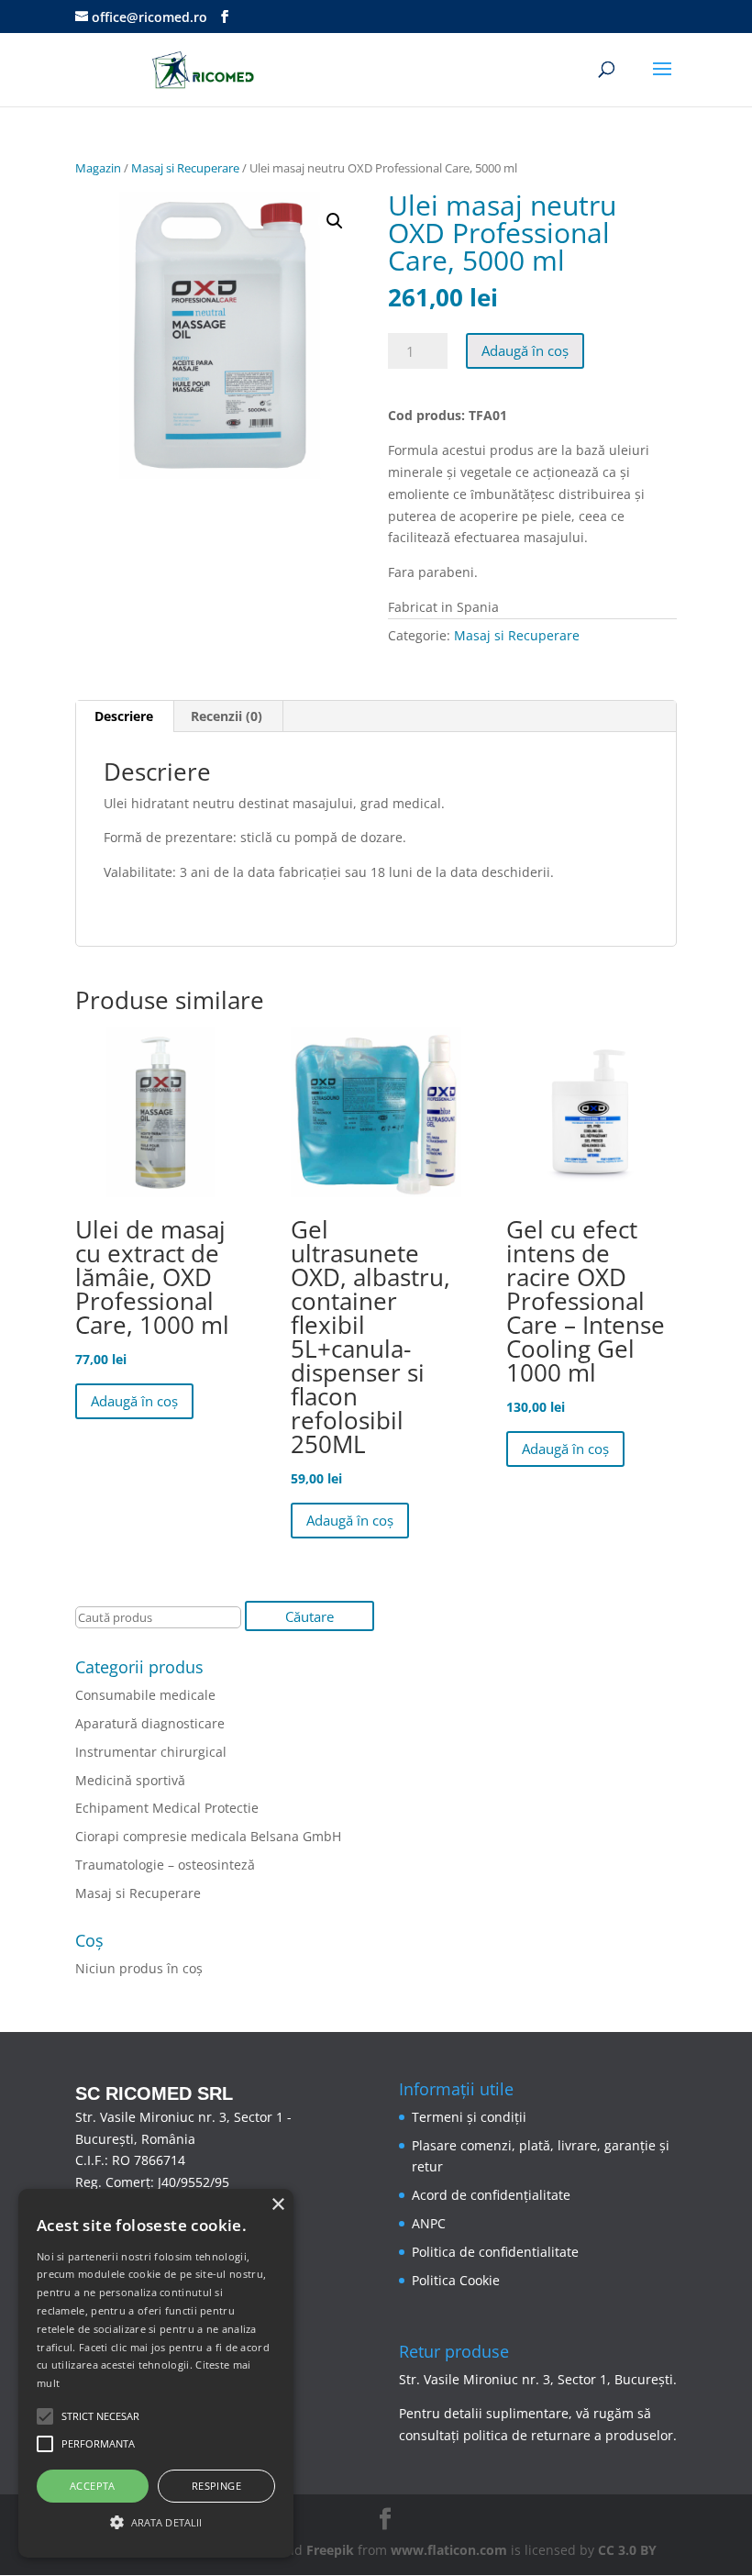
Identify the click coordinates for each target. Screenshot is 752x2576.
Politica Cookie (456, 2280)
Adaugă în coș (525, 350)
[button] (335, 221)
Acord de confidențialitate (491, 2195)
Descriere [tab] (124, 716)
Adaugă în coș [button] (134, 1401)
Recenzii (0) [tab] (227, 716)
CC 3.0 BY (627, 2550)
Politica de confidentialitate (495, 2252)
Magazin (98, 168)
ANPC (429, 2223)
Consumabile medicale (145, 1695)
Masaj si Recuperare (185, 168)
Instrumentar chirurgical (151, 1752)
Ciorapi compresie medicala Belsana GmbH (208, 1836)
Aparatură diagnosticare (150, 1723)
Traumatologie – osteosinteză (165, 1865)
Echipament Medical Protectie (167, 1808)
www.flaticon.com (449, 2550)
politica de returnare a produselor (568, 2435)
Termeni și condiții (469, 2117)
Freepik (330, 2550)
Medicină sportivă (130, 1780)
